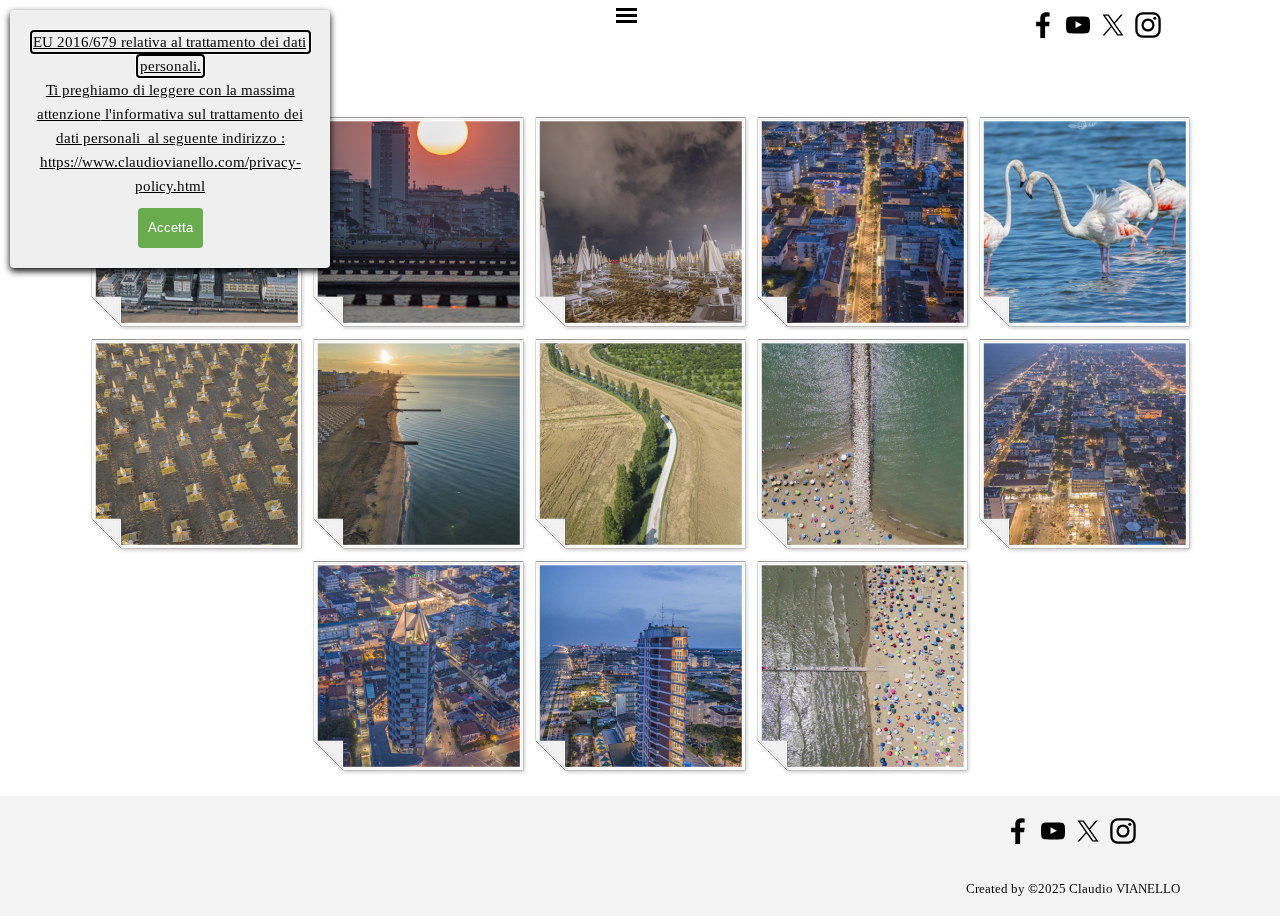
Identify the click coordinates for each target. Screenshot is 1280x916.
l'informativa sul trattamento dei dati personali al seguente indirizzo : (170, 114)
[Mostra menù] (626, 16)
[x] (1113, 25)
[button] (418, 221)
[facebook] (1043, 25)
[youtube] (1078, 25)
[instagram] (1148, 25)
